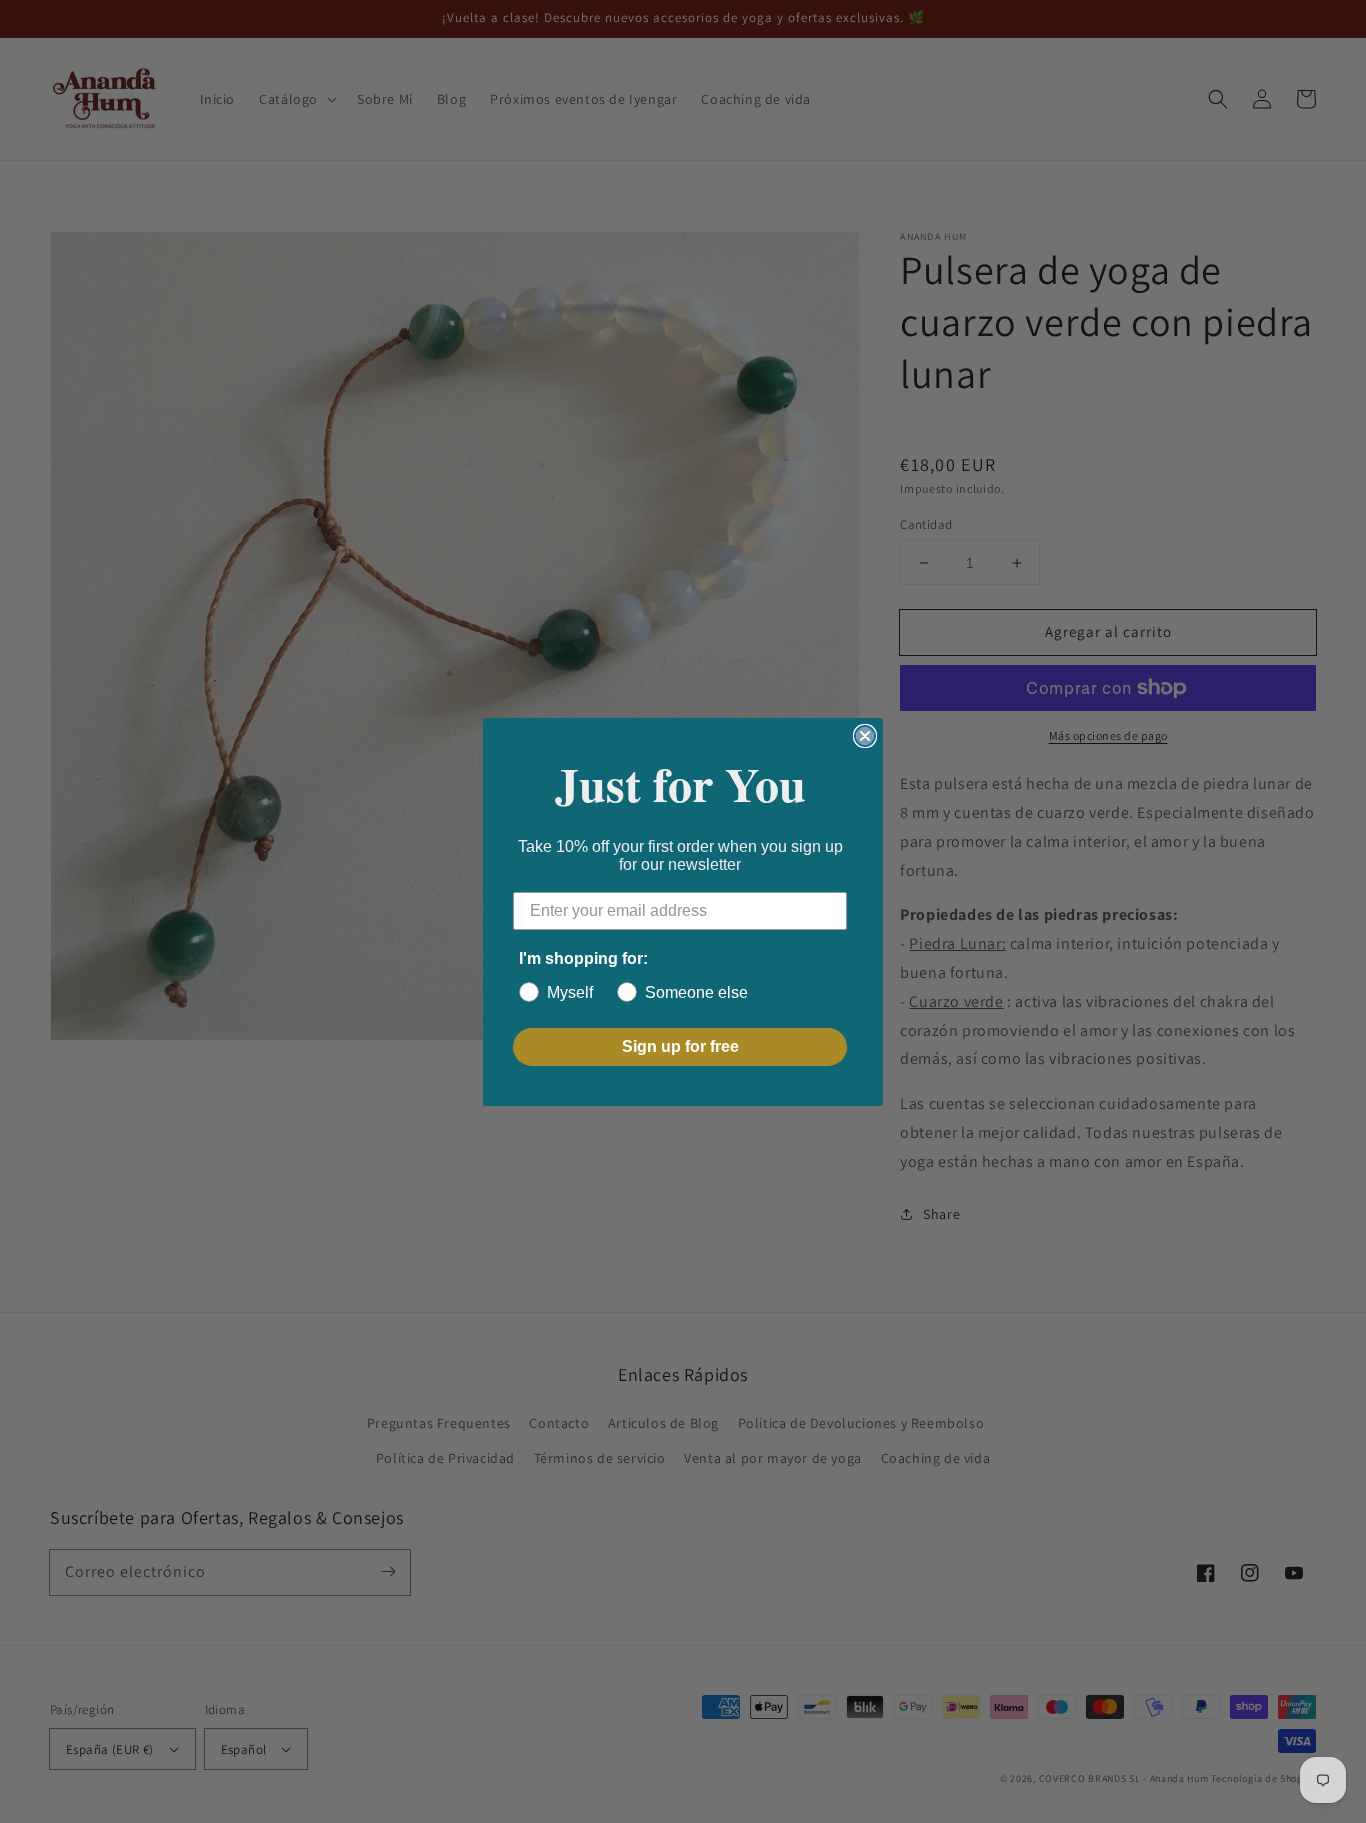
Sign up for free (680, 1046)
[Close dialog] (865, 736)
